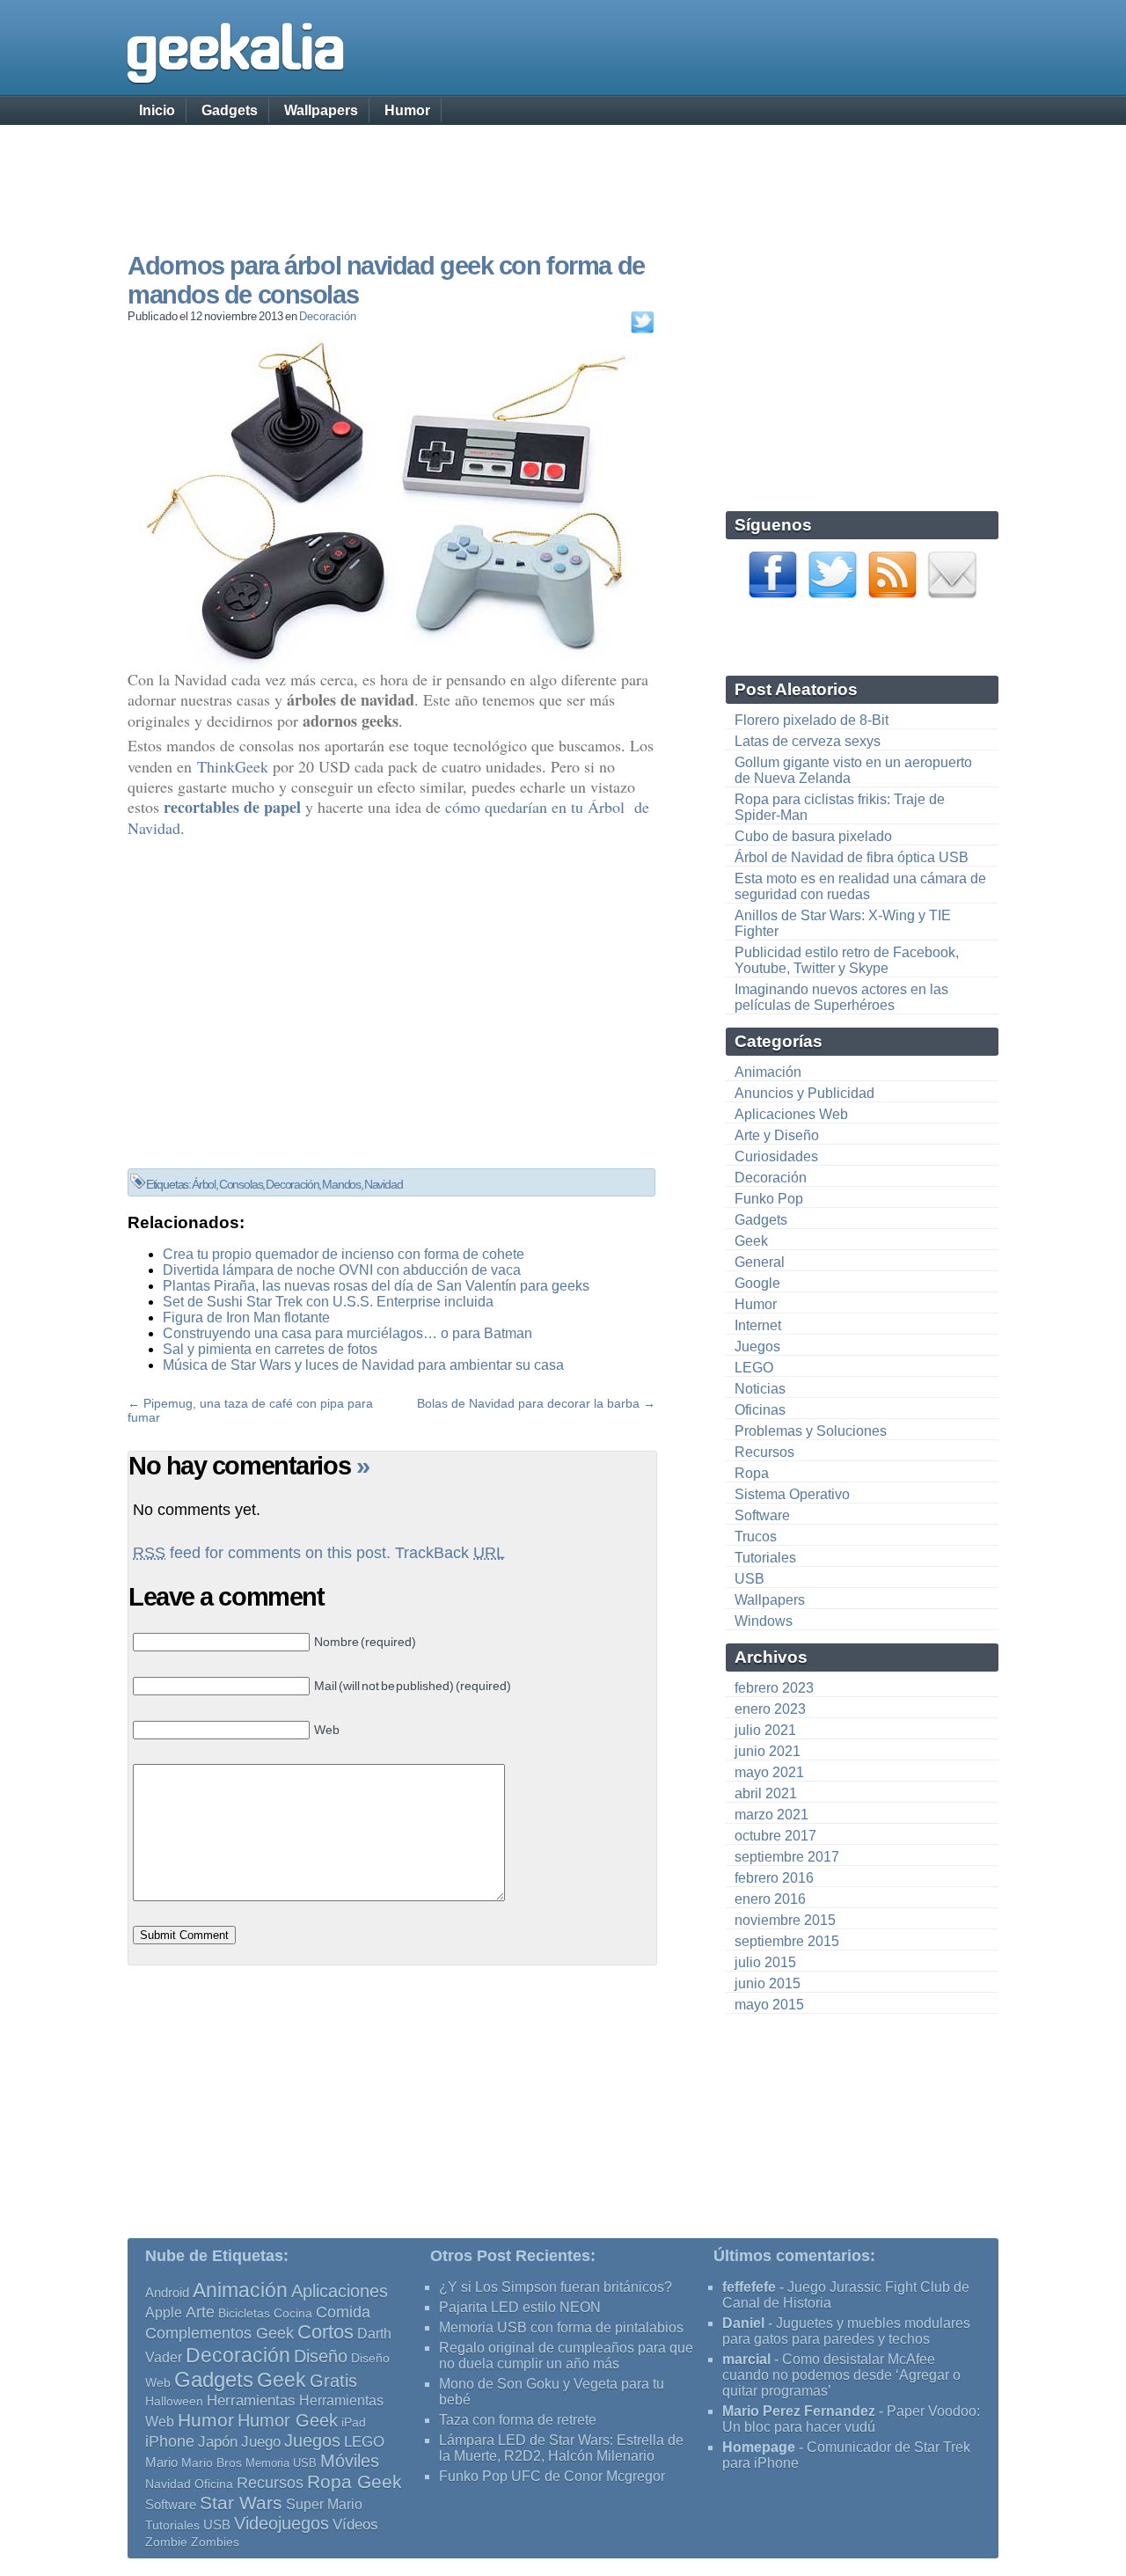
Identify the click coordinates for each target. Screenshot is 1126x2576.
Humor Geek (288, 2420)
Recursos (764, 1452)
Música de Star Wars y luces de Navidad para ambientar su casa (363, 1365)
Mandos (341, 1184)
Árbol (204, 1184)
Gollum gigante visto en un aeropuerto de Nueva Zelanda (853, 770)
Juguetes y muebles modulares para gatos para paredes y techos (846, 2331)
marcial (746, 2359)
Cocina (293, 2313)
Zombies (215, 2542)
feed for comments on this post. (262, 1553)
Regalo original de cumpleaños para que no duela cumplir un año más (566, 2356)
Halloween (174, 2401)
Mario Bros (212, 2463)
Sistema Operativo (792, 1494)
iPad (354, 2422)
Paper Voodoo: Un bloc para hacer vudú (851, 2419)
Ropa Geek (355, 2481)
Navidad (384, 1184)
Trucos (756, 1537)
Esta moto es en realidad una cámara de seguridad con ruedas (860, 886)
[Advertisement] (563, 172)
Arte (200, 2312)
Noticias (760, 1389)
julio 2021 (765, 1730)
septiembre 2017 (787, 1857)
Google (757, 1283)
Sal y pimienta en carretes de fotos (270, 1349)
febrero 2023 (774, 1688)
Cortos (325, 2332)
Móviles (350, 2461)
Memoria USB (281, 2463)
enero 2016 (770, 1899)
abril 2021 (766, 1793)
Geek (751, 1241)
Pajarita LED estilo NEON (520, 2307)
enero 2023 (770, 1709)
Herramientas (251, 2400)
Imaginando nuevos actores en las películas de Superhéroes (841, 997)
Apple (164, 2313)
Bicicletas (244, 2313)
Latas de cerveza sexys (808, 741)
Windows (764, 1621)
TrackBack (450, 1553)
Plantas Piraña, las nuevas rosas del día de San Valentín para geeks (376, 1286)
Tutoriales (765, 1558)
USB (749, 1579)
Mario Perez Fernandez (799, 2411)
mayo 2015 (769, 2005)
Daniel (743, 2323)
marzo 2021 (771, 1815)
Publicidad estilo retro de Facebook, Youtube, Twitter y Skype (847, 960)
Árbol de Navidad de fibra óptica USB (852, 857)
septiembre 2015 (787, 1941)
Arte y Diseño (777, 1135)
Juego (261, 2442)
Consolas (241, 1184)
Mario (161, 2463)
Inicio (157, 110)
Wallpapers (321, 110)
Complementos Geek (219, 2333)
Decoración (328, 316)
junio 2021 (768, 1751)
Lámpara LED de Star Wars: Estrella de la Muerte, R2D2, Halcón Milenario (561, 2448)
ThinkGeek (233, 766)
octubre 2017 (775, 1836)
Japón (218, 2442)
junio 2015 (768, 1983)
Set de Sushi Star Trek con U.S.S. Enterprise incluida (328, 1302)
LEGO (754, 1368)
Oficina (214, 2484)
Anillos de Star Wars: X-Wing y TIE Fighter (843, 923)
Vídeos (355, 2524)
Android (167, 2293)
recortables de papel (232, 807)
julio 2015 (765, 1962)
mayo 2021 (769, 1772)
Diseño (321, 2356)
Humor (407, 110)
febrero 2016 (774, 1878)
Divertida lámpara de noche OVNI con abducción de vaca (342, 1270)
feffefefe (749, 2287)
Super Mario (324, 2504)
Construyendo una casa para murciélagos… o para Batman (347, 1333)
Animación (768, 1072)
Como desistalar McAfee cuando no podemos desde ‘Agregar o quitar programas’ (841, 2375)
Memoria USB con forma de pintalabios (561, 2327)
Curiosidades (776, 1156)
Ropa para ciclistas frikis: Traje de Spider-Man (840, 807)
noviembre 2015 (785, 1920)
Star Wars (241, 2503)
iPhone (170, 2441)
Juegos (757, 1347)
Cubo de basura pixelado (813, 836)
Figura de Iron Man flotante (246, 1317)
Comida (343, 2312)
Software (762, 1515)
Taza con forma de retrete (518, 2420)
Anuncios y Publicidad (804, 1093)
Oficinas (760, 1410)
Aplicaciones (340, 2291)
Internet (758, 1325)
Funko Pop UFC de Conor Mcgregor (552, 2476)
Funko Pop (769, 1199)
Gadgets (230, 110)
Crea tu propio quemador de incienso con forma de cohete (344, 1254)
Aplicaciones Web (791, 1114)
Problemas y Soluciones (811, 1431)
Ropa (752, 1473)
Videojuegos (281, 2523)
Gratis (333, 2381)
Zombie (166, 2542)
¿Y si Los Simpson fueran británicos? (556, 2287)
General (760, 1262)
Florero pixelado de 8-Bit (812, 720)
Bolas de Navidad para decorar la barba (528, 1403)
